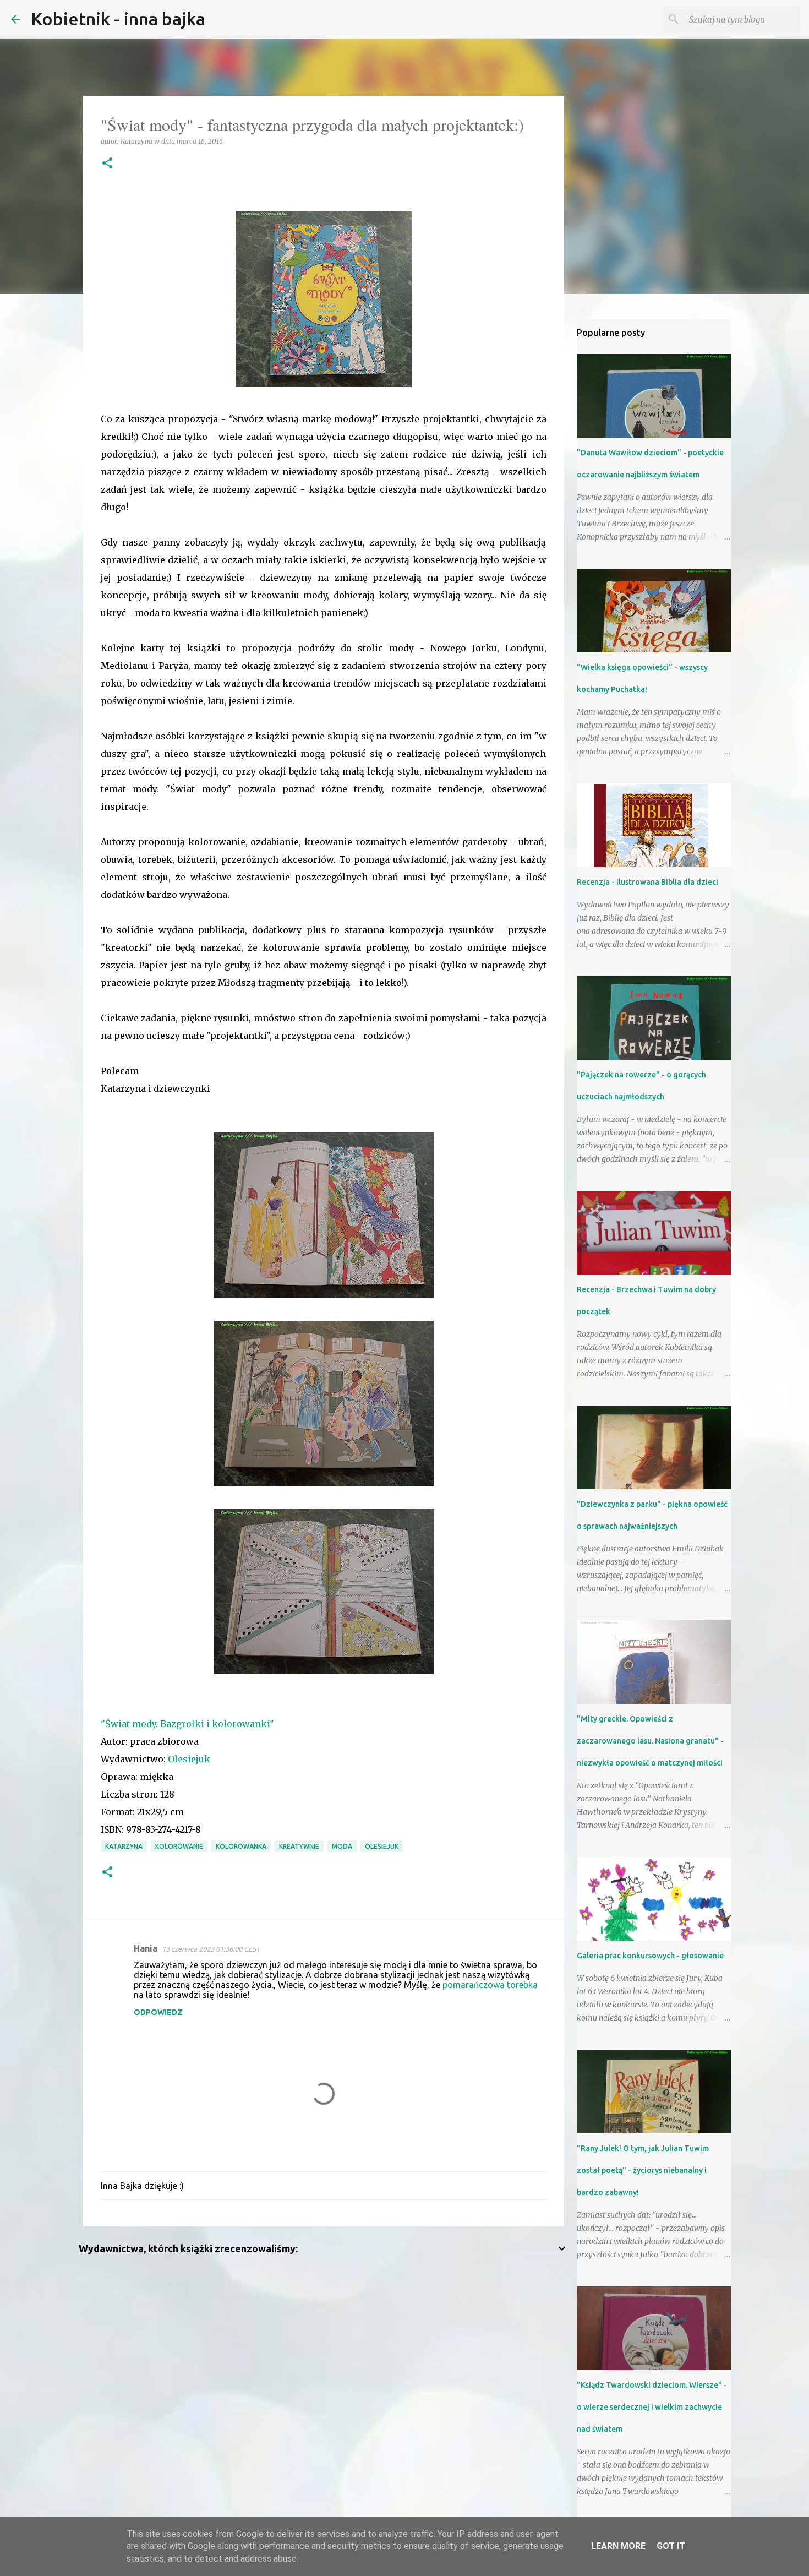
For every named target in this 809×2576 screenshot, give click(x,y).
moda (342, 1846)
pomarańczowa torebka (490, 1985)
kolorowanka (241, 1846)
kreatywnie (299, 1846)
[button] (107, 164)
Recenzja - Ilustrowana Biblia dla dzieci (647, 882)
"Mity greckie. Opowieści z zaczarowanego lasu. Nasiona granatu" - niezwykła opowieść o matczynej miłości (650, 1741)
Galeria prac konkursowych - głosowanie (650, 1956)
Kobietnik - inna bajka (118, 19)
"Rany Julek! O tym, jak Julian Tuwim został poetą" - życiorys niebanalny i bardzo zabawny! (643, 2170)
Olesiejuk (189, 1759)
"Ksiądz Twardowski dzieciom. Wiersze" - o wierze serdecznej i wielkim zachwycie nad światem (652, 2407)
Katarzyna (124, 1846)
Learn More (618, 2546)
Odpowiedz (158, 2012)
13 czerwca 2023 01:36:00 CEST (211, 1949)
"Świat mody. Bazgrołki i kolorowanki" (187, 1724)
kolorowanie (179, 1846)
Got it (671, 2546)
